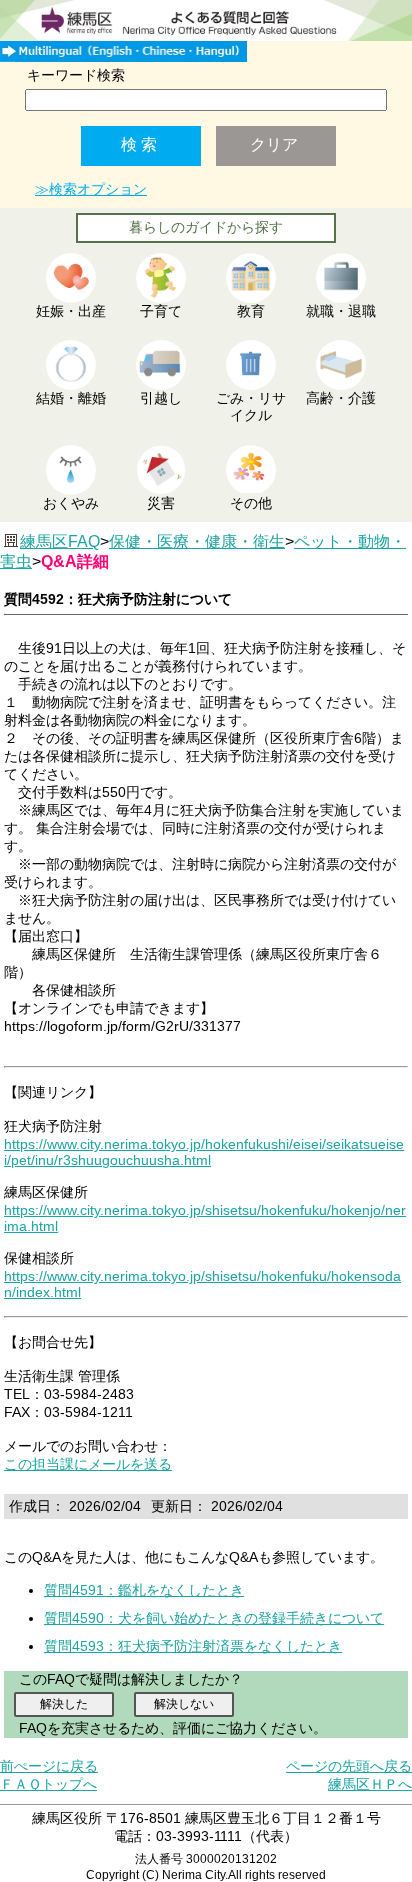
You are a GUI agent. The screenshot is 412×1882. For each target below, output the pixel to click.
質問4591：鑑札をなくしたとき (144, 1590)
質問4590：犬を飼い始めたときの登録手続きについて (214, 1618)
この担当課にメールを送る (88, 1464)
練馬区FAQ (60, 541)
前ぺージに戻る (49, 1766)
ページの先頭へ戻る (349, 1766)
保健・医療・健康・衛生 (197, 541)
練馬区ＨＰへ (370, 1784)
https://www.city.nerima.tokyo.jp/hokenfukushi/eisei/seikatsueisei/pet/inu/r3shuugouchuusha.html (204, 1152)
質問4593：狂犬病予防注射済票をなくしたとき (193, 1646)
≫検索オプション (91, 189)
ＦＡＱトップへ (48, 1784)
